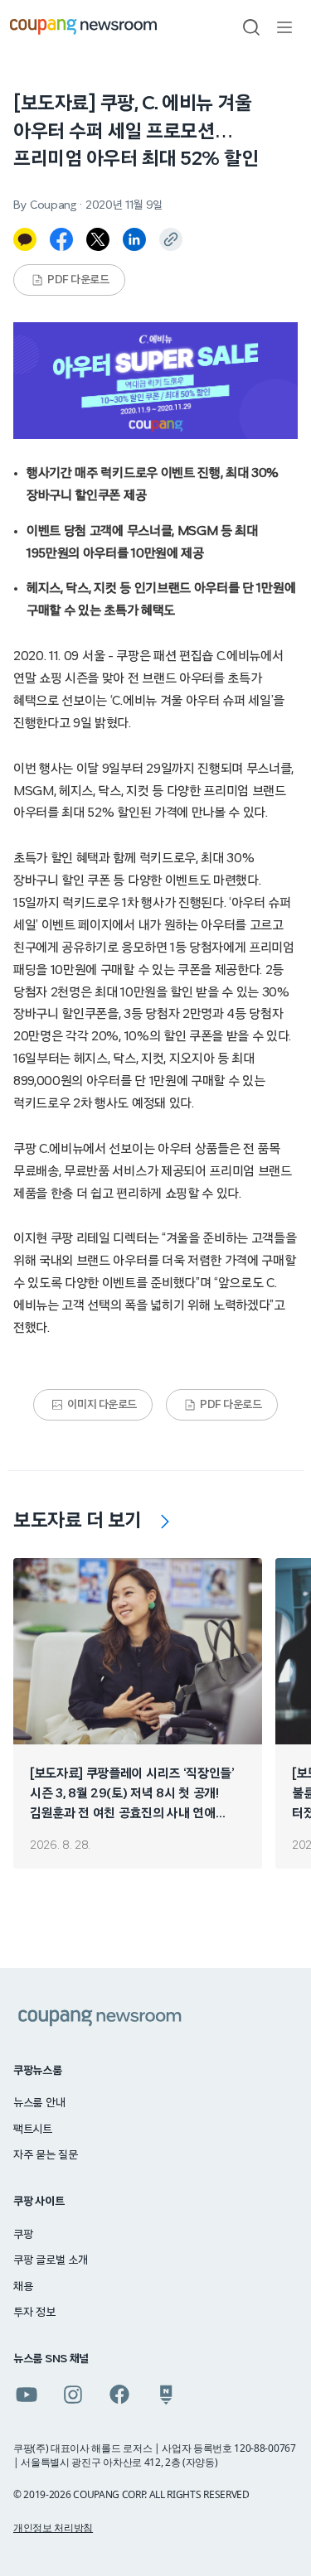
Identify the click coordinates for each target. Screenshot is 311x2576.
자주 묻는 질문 (46, 2155)
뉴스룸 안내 (39, 2103)
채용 (23, 2287)
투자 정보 (34, 2313)
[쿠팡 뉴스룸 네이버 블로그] (166, 2395)
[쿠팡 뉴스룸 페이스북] (119, 2395)
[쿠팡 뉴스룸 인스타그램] (73, 2395)
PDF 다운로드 (78, 280)
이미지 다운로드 (102, 1405)
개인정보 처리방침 (53, 2528)
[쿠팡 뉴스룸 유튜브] (27, 2395)
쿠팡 (23, 2235)
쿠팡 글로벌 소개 (50, 2260)
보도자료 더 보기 (78, 1521)
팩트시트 (33, 2130)
